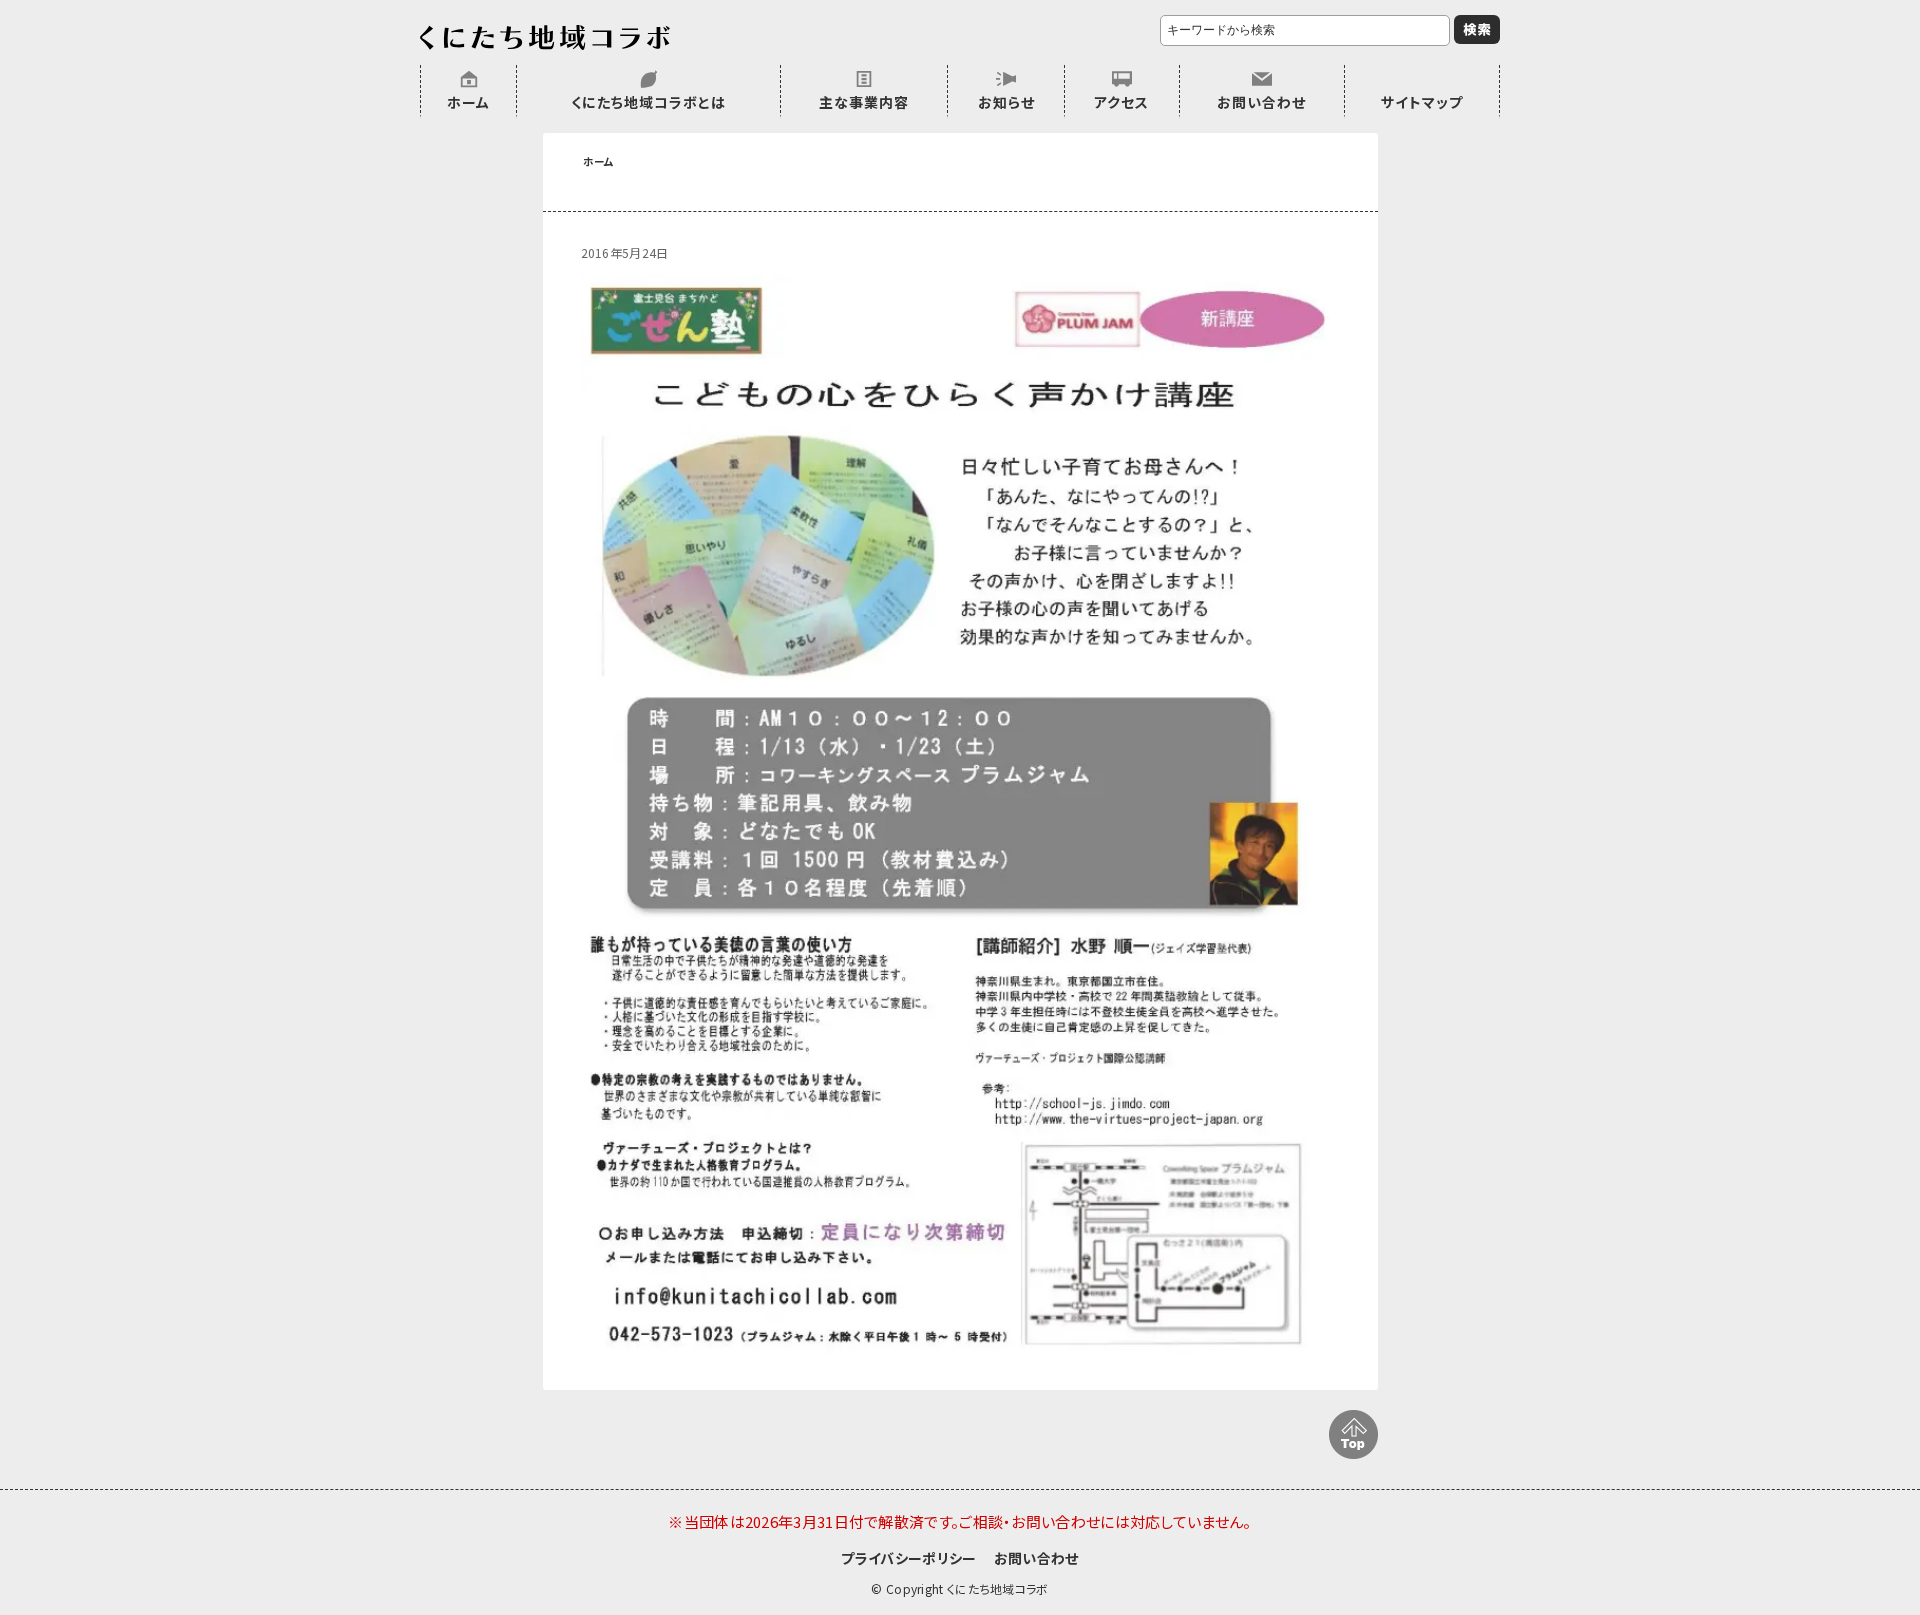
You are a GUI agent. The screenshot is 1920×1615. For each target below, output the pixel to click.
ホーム (468, 102)
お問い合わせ (1261, 102)
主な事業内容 (864, 102)
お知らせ (1006, 102)
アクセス (1121, 102)
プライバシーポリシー (908, 1558)
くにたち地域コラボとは (648, 102)
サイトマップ (1422, 102)
